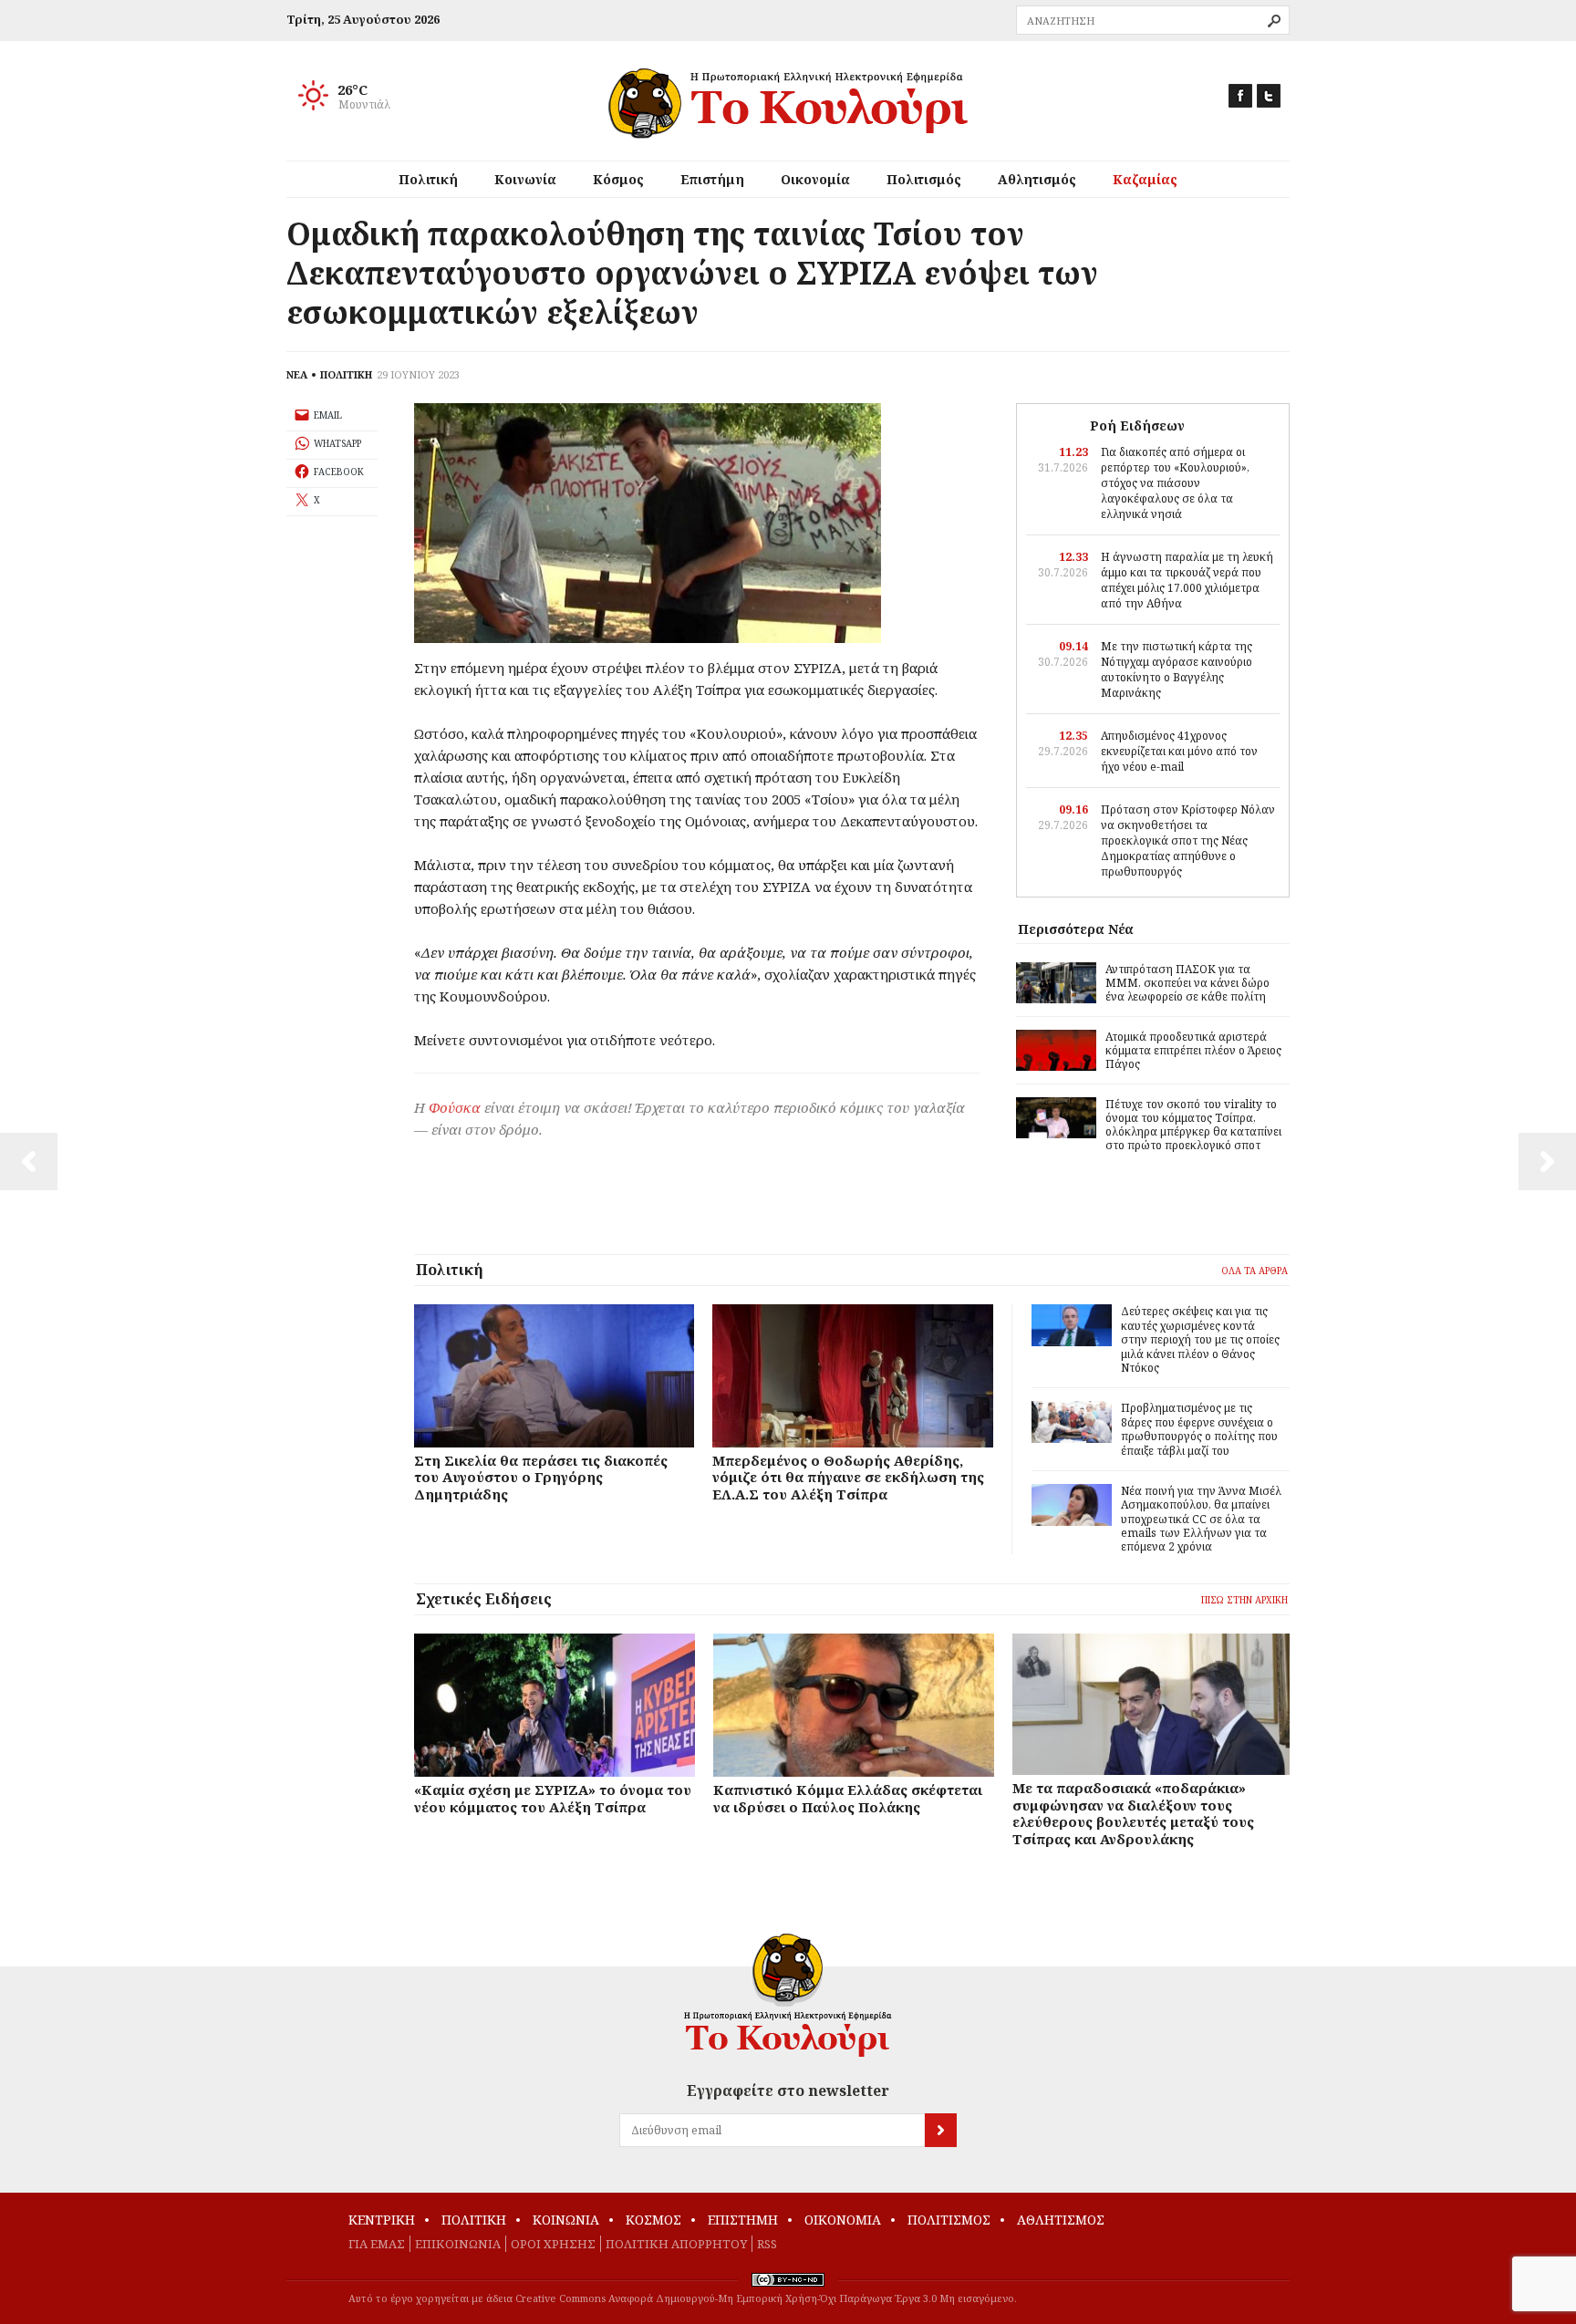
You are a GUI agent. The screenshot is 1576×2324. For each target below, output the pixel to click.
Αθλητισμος (1061, 2220)
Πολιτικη (474, 2220)
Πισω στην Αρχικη (1244, 1600)
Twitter (1269, 96)
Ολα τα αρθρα (1255, 1271)
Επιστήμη (712, 179)
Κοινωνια (566, 2220)
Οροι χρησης (553, 2244)
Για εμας (377, 2244)
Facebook (1240, 96)
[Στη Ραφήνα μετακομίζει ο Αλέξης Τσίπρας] (1547, 1162)
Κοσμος (653, 2220)
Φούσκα (455, 1107)
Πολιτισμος (949, 2220)
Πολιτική (428, 179)
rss (767, 2244)
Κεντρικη (382, 2220)
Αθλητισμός (1037, 179)
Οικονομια (843, 2220)
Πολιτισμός (924, 179)
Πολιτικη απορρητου (676, 2244)
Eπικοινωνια (458, 2244)
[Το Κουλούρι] (788, 1995)
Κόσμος (618, 179)
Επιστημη (743, 2220)
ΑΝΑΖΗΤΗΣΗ (1274, 21)
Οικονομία (815, 179)
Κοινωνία (525, 179)
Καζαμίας (1145, 179)
